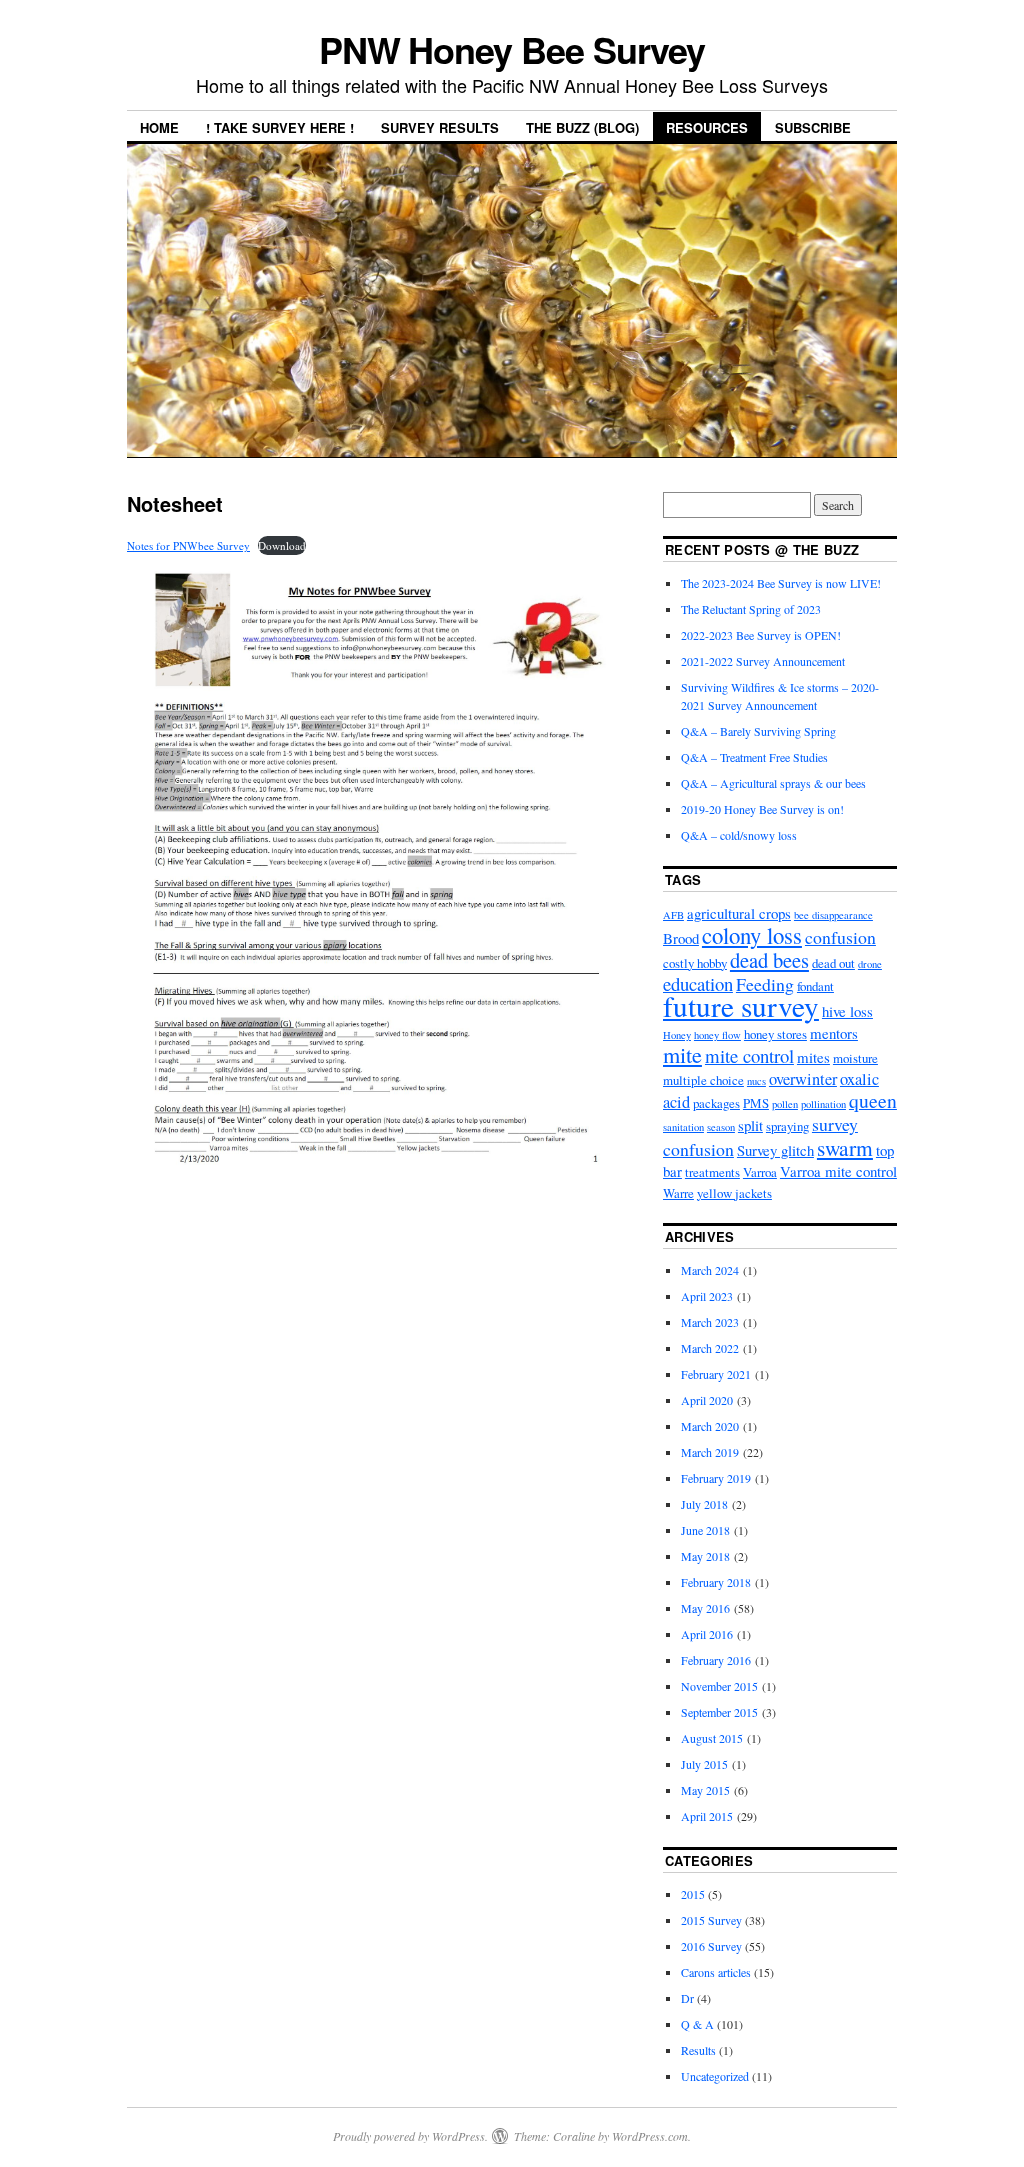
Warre (678, 1193)
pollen (785, 1104)
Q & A (697, 2024)
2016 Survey (711, 1946)
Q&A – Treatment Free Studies (754, 757)
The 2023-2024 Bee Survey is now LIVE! (781, 583)
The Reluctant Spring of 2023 (751, 609)
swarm (845, 1147)
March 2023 (710, 1322)
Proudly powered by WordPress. (410, 2136)
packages (716, 1103)
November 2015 (719, 1686)
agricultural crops (739, 913)
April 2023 (707, 1296)
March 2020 (710, 1426)
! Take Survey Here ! (280, 127)
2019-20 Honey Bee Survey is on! (762, 809)
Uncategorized (715, 2076)
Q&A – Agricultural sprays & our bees (773, 783)
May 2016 (705, 1608)
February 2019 (716, 1478)
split (750, 1125)
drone (870, 964)
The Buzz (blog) (582, 127)
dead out (833, 963)
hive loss (847, 1011)
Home (159, 127)
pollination (823, 1104)
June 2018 (705, 1530)
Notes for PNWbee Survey (188, 545)
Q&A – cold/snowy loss (739, 835)
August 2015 (712, 1738)
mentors (834, 1033)
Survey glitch (775, 1150)
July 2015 (704, 1764)
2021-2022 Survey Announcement (763, 661)
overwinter (803, 1079)
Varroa (760, 1172)
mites (813, 1057)
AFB (673, 915)
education (698, 983)
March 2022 (710, 1348)
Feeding (765, 984)
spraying (787, 1126)
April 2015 (707, 1816)
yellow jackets (734, 1193)
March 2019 (710, 1452)
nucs (756, 1081)
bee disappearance (833, 915)
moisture (855, 1058)
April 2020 (707, 1400)
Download (282, 545)
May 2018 (705, 1556)
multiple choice (703, 1080)
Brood (681, 938)
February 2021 (716, 1374)
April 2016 (707, 1634)
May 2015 (705, 1790)
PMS (756, 1103)
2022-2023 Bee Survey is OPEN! (761, 635)
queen (873, 1100)
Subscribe (813, 127)
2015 (693, 1894)
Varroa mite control (838, 1171)
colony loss (752, 935)
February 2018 (716, 1582)
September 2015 (719, 1712)
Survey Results (440, 127)
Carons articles (716, 1972)
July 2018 (704, 1504)
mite (682, 1054)
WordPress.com (650, 2136)
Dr (687, 1998)
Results (698, 2050)
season (721, 1127)
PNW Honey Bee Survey (512, 49)
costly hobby (695, 963)
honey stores (775, 1034)
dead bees (769, 960)
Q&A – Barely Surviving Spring (758, 731)
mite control (749, 1055)
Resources (707, 127)
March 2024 (710, 1270)
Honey (677, 1035)
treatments (712, 1172)
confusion (840, 937)
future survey (741, 1005)
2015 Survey (711, 1920)
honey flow (717, 1035)
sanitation (683, 1127)
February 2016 (716, 1660)
